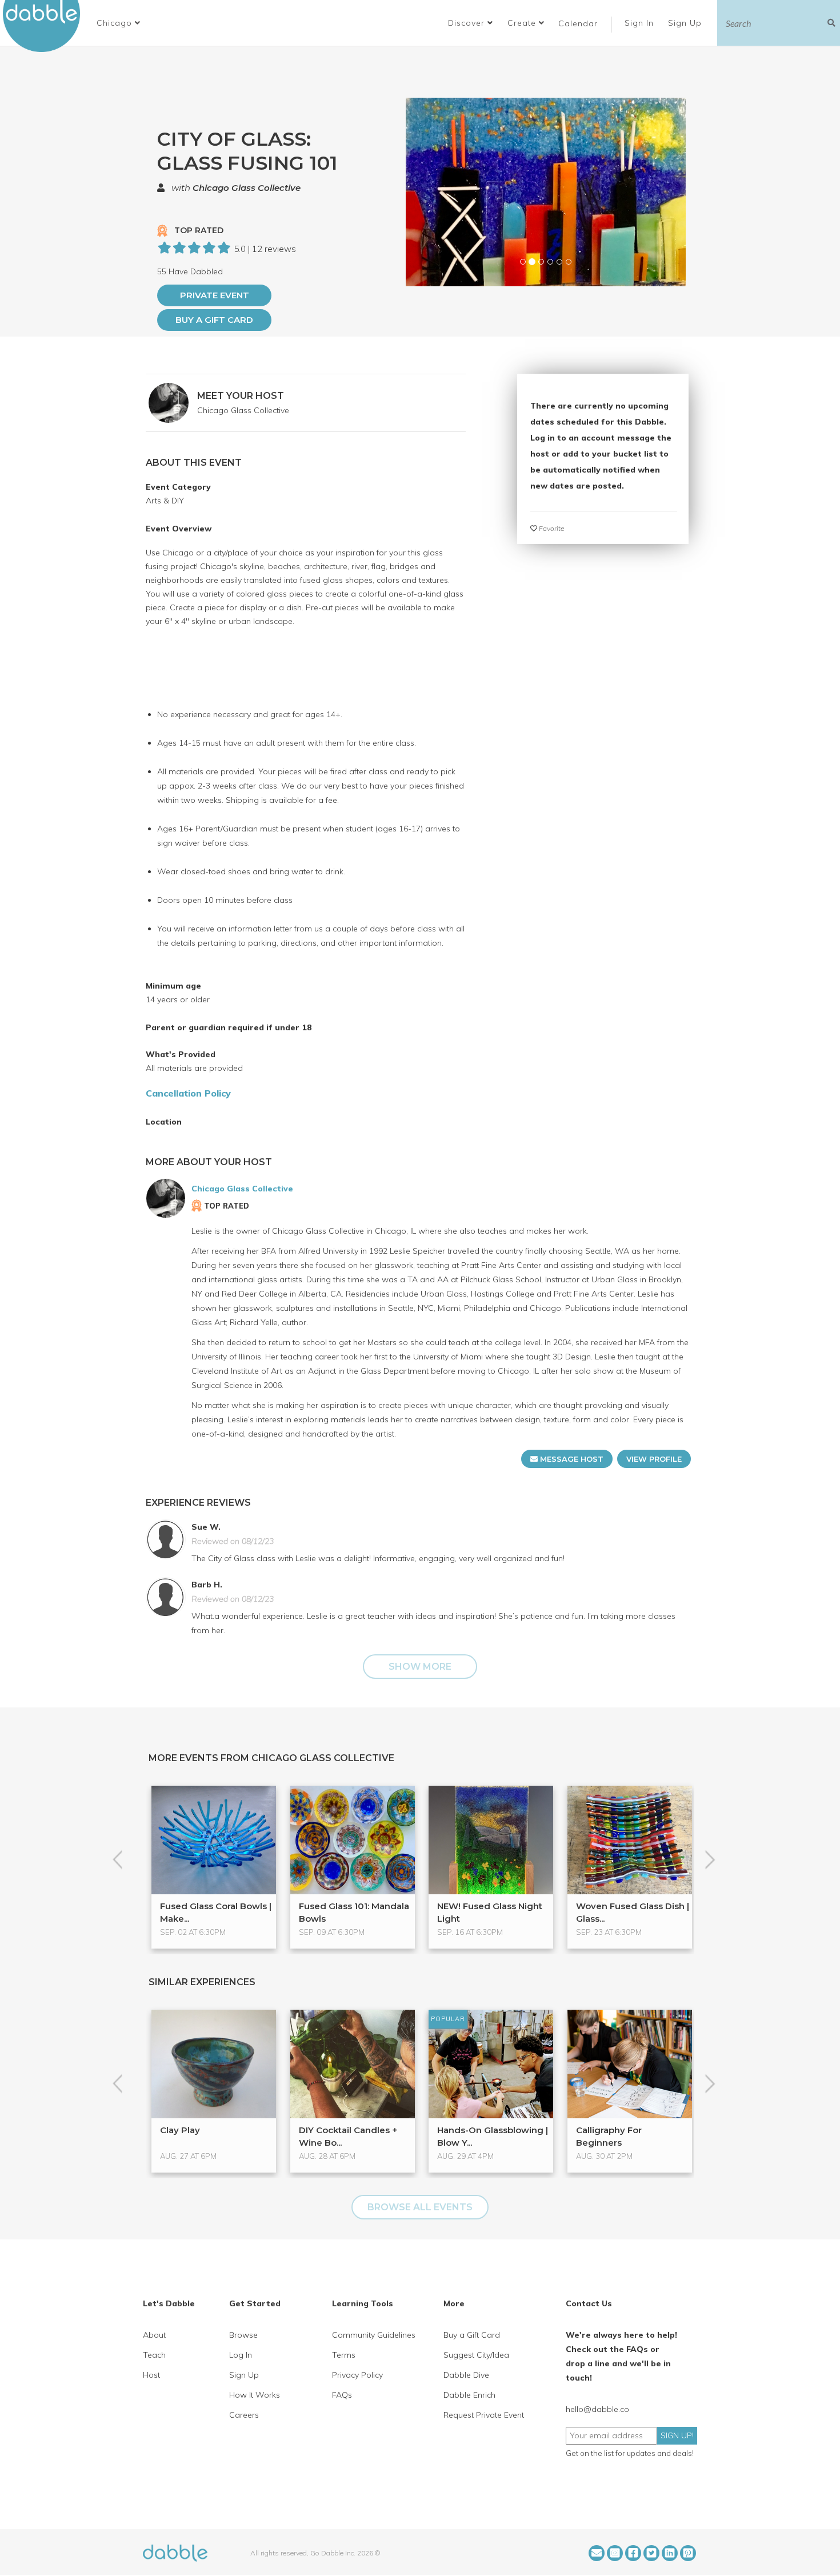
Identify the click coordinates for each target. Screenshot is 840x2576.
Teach (154, 2355)
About (154, 2335)
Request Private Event (484, 2415)
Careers (244, 2415)
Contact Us (589, 2303)
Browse (243, 2335)
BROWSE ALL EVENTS (420, 2207)
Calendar (578, 23)
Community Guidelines (374, 2335)
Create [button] (523, 23)
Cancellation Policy (188, 1093)
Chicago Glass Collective (247, 188)
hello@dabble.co (597, 2409)
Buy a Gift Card (214, 320)
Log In (241, 2355)
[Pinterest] (688, 2553)
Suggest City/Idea (476, 2355)
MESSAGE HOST (571, 1459)
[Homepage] (175, 2552)
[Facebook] (633, 2553)
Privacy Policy (357, 2375)
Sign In (641, 23)
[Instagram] (615, 2553)
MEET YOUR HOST (241, 396)
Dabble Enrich (469, 2395)
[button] (119, 23)
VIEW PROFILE (654, 1459)
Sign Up (686, 23)
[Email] (597, 2553)
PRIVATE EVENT (215, 295)
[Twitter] (651, 2553)
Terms (344, 2355)
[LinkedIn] (670, 2553)
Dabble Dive (466, 2375)
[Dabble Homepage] (46, 26)
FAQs (342, 2395)
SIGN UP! (677, 2435)
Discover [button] (468, 23)
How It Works (255, 2395)
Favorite (551, 528)
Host (151, 2375)
